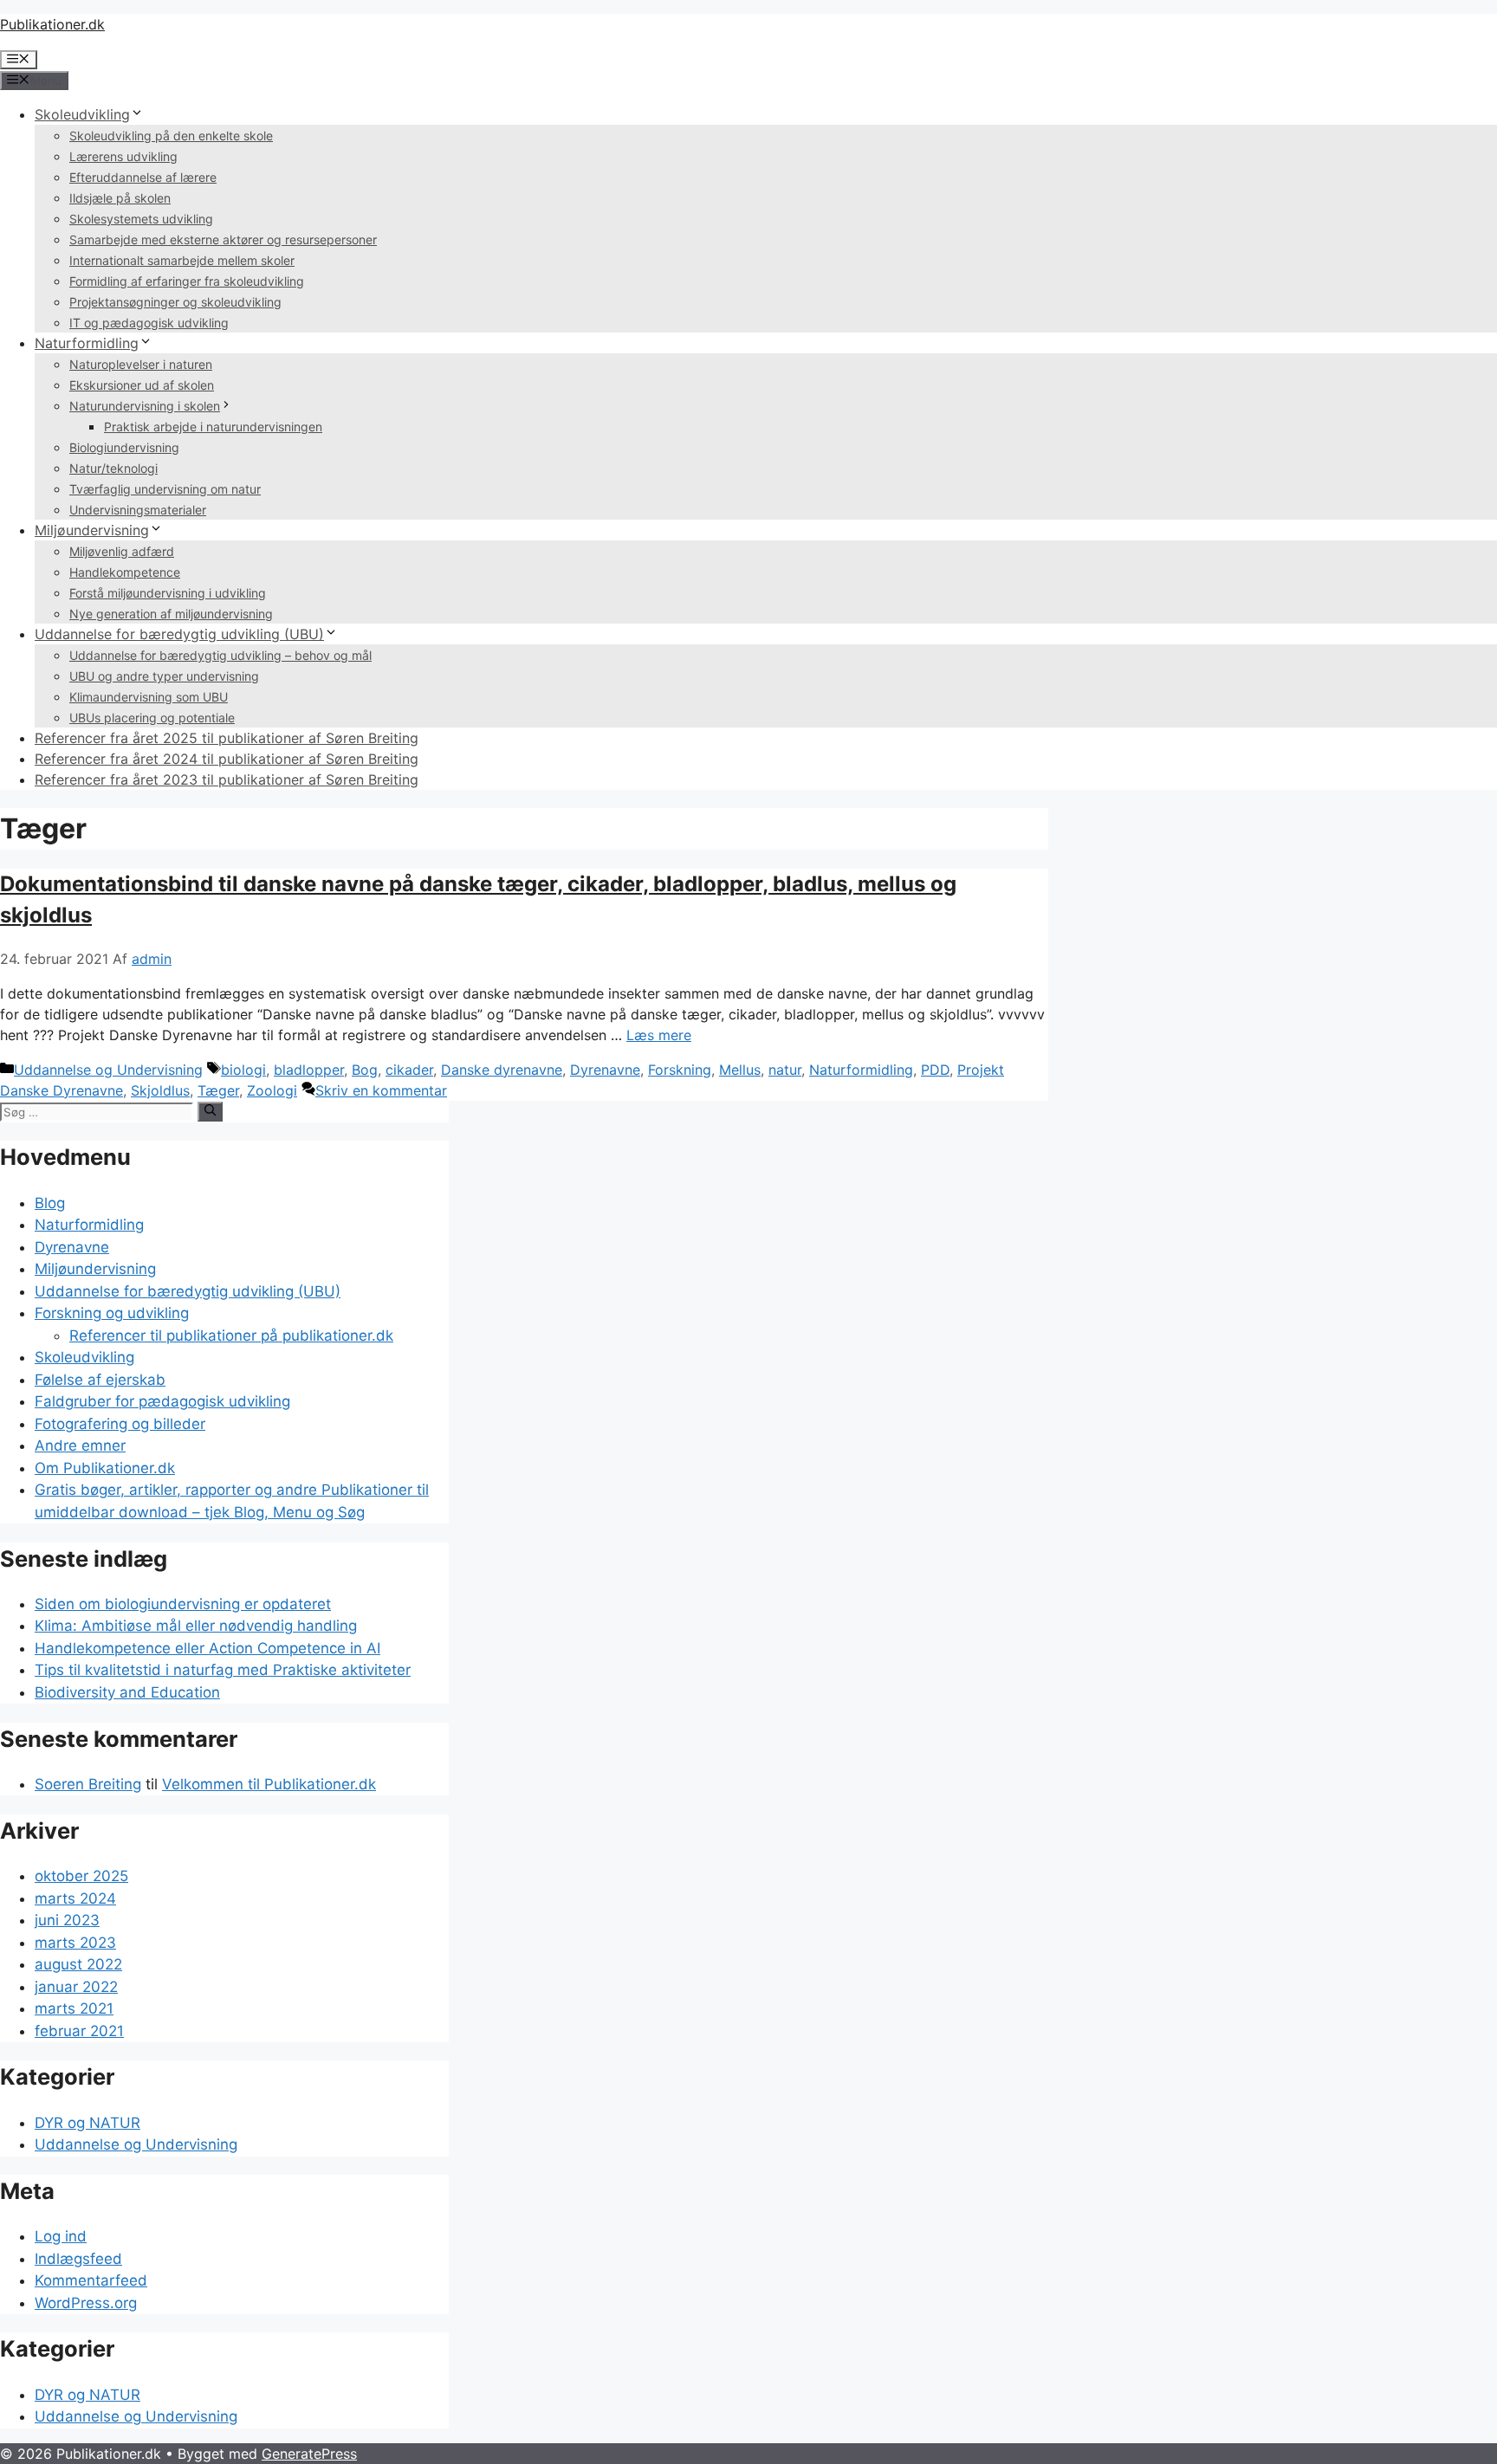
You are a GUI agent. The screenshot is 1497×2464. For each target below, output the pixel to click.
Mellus (740, 1070)
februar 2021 (79, 2031)
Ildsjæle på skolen (120, 198)
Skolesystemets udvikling (141, 219)
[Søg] (210, 1111)
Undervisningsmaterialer (138, 510)
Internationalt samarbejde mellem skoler (182, 260)
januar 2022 (76, 1987)
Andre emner (80, 1445)
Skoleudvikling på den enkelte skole (171, 136)
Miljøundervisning (92, 530)
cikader (409, 1070)
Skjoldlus (160, 1090)
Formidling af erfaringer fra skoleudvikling (187, 281)
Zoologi (272, 1090)
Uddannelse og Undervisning (108, 1070)
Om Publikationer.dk (105, 1468)
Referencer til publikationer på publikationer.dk (231, 1335)
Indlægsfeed (78, 2259)
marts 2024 (75, 1898)
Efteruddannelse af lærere (143, 177)
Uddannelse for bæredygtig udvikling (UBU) (179, 634)
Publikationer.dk (52, 24)
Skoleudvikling (82, 114)
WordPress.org (86, 2303)
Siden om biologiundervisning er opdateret (183, 1604)
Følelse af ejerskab (100, 1380)
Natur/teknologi (113, 468)
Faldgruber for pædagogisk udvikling (162, 1401)
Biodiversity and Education (127, 1692)
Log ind (61, 2236)
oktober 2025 (81, 1876)
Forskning (680, 1070)
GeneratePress (309, 2454)
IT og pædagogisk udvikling (149, 323)
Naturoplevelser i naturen (141, 364)
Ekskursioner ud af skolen (142, 385)
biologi (243, 1070)
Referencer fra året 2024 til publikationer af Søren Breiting (227, 759)
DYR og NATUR (87, 2123)
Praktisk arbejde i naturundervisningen (213, 427)
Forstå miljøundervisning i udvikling (168, 593)
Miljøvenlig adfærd (122, 551)
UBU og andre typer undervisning (164, 676)
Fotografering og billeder (120, 1424)
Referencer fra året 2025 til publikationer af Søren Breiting (227, 738)
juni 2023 (67, 1920)
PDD (935, 1070)
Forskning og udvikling (112, 1313)
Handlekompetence (125, 572)
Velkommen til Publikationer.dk (269, 1784)
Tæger (218, 1090)
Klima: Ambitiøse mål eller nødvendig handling (196, 1626)
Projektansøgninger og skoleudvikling (175, 302)
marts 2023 (75, 1943)
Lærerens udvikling (123, 156)
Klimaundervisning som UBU (149, 697)
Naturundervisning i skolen (145, 406)
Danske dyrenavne (502, 1070)
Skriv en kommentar (381, 1090)
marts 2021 (74, 2008)
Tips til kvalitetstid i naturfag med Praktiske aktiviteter (223, 1670)
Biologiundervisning (124, 447)
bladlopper (309, 1070)
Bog (365, 1070)
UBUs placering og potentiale (152, 718)
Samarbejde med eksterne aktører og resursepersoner (223, 239)
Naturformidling (87, 343)
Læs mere (659, 1035)
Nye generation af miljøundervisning (171, 614)
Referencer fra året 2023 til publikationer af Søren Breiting (227, 779)
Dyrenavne (605, 1070)
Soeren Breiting (88, 1784)
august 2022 (78, 1964)
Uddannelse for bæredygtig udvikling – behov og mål (220, 655)
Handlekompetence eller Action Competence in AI (207, 1648)
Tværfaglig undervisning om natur (165, 489)
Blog (50, 1203)
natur (785, 1070)
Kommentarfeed (91, 2280)
